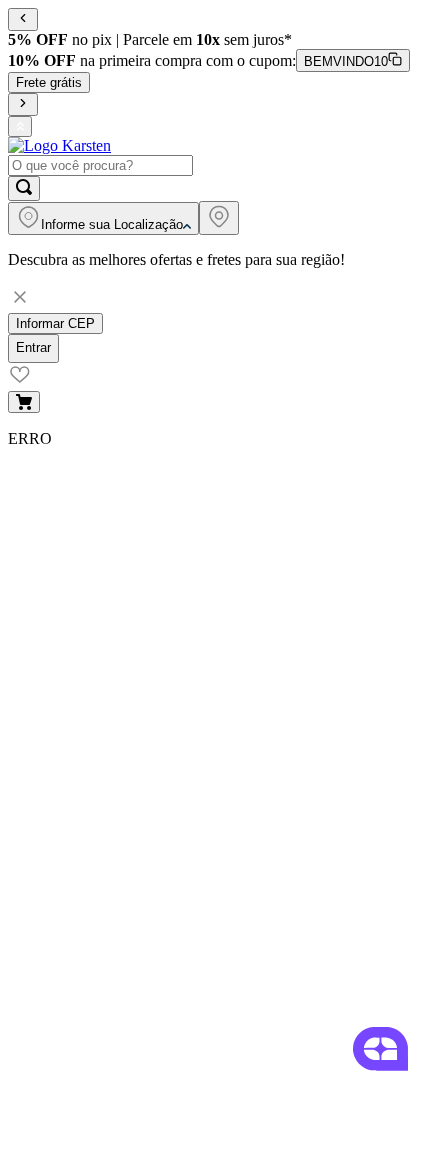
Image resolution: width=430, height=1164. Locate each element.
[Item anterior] (23, 19)
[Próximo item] (23, 104)
